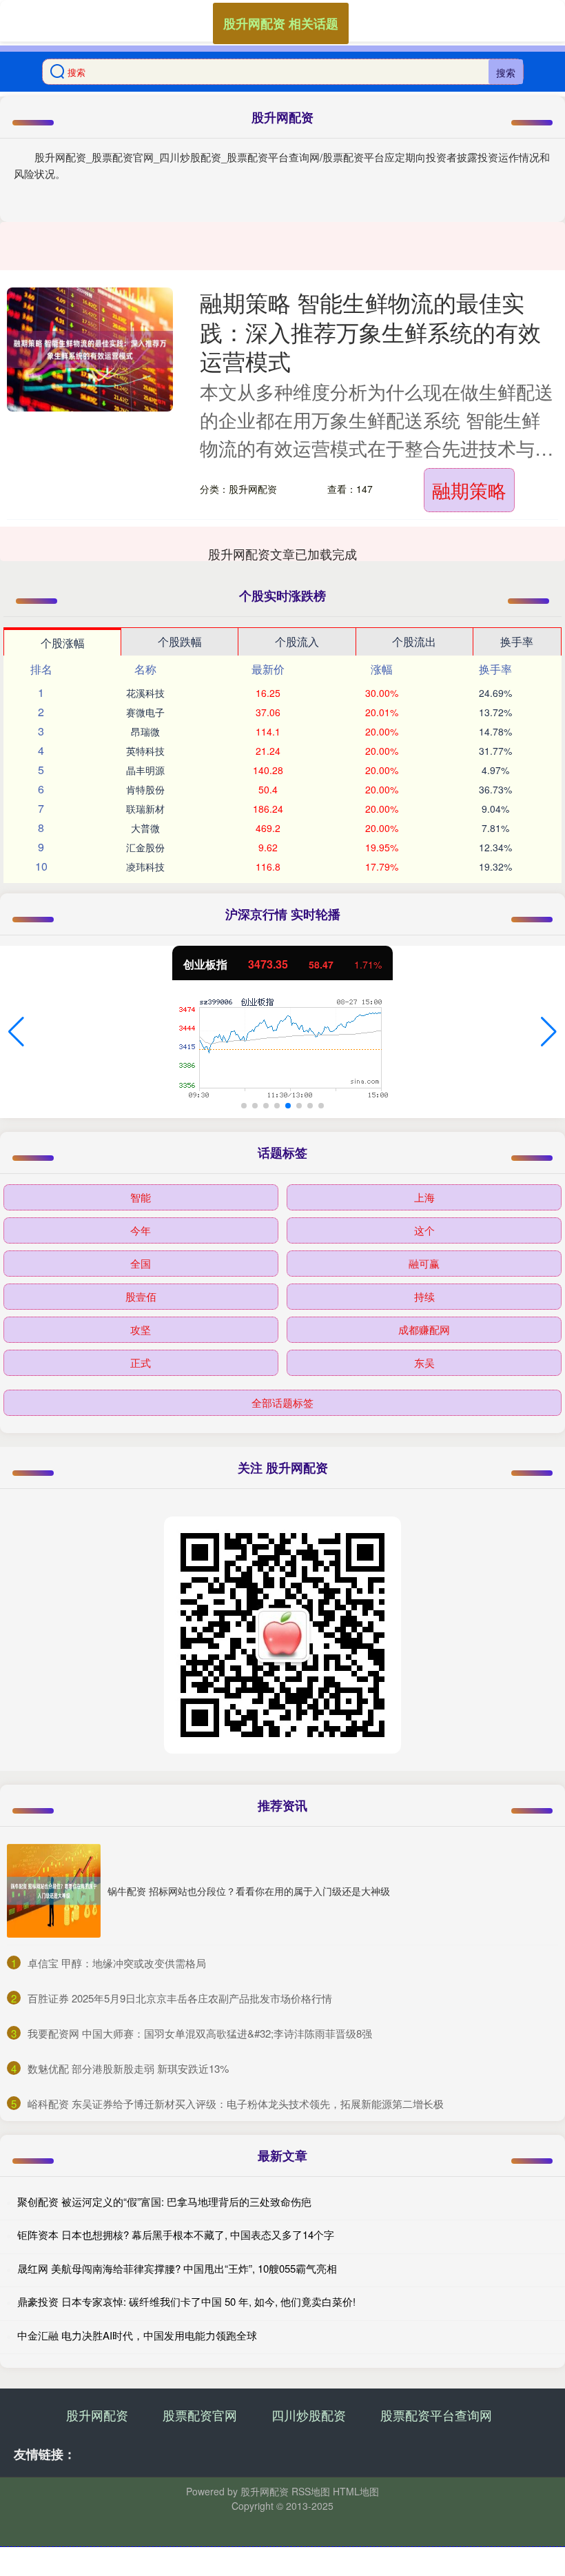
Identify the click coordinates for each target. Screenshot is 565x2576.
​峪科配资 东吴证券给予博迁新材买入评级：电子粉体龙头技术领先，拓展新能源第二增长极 (236, 2103)
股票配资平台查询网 (436, 2415)
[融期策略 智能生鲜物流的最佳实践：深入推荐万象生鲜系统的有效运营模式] (90, 349)
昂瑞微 (145, 731)
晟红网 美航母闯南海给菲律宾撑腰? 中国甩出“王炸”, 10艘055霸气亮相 (177, 2268)
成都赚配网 (424, 1329)
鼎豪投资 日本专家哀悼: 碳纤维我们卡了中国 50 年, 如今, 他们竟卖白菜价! (186, 2301)
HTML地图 (356, 2491)
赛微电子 (145, 712)
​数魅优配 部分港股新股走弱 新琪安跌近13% (128, 2068)
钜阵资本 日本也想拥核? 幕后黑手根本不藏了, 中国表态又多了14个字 (176, 2234)
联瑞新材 (145, 809)
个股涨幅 (63, 643)
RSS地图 (311, 2491)
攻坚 (141, 1329)
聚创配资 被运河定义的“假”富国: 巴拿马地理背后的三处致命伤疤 (164, 2201)
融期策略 (469, 490)
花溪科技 (145, 693)
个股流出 (414, 641)
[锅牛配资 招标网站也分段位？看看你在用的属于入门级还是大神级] (54, 1891)
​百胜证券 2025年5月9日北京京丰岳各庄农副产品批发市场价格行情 (180, 1998)
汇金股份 (145, 847)
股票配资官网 (200, 2415)
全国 (141, 1263)
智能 (141, 1197)
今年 (141, 1230)
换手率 (517, 641)
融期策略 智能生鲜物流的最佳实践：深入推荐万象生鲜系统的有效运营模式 (370, 331)
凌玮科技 (145, 866)
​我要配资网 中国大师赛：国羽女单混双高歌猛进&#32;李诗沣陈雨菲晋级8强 (200, 2033)
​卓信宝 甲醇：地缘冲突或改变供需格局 (117, 1963)
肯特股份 (145, 789)
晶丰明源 (145, 770)
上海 (424, 1197)
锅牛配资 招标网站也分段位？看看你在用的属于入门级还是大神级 (249, 1891)
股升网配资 (97, 2415)
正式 (141, 1362)
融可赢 (424, 1263)
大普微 (145, 828)
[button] (16, 1032)
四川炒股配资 (309, 2415)
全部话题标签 (282, 1402)
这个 (424, 1230)
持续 (424, 1296)
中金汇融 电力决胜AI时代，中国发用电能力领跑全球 (137, 2335)
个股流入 (297, 641)
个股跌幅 (180, 641)
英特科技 (145, 751)
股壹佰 (141, 1296)
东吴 (424, 1362)
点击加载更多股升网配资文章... (283, 554)
